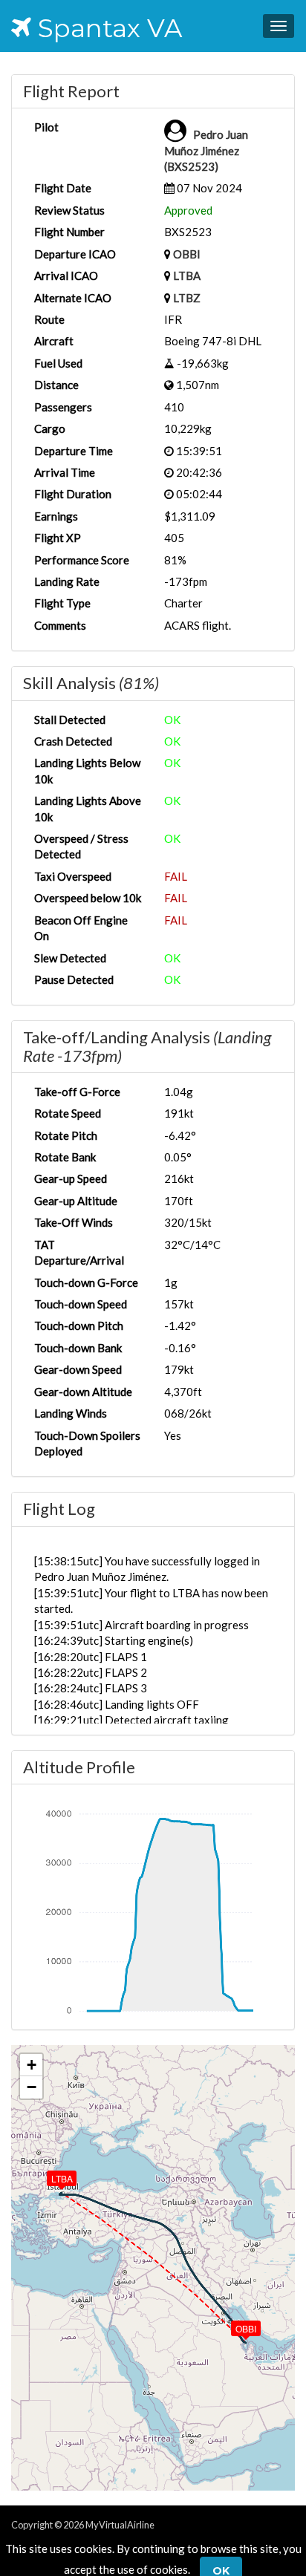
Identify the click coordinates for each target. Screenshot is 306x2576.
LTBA (187, 275)
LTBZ (187, 298)
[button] (235, 2325)
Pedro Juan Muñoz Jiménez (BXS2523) (206, 150)
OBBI (187, 254)
